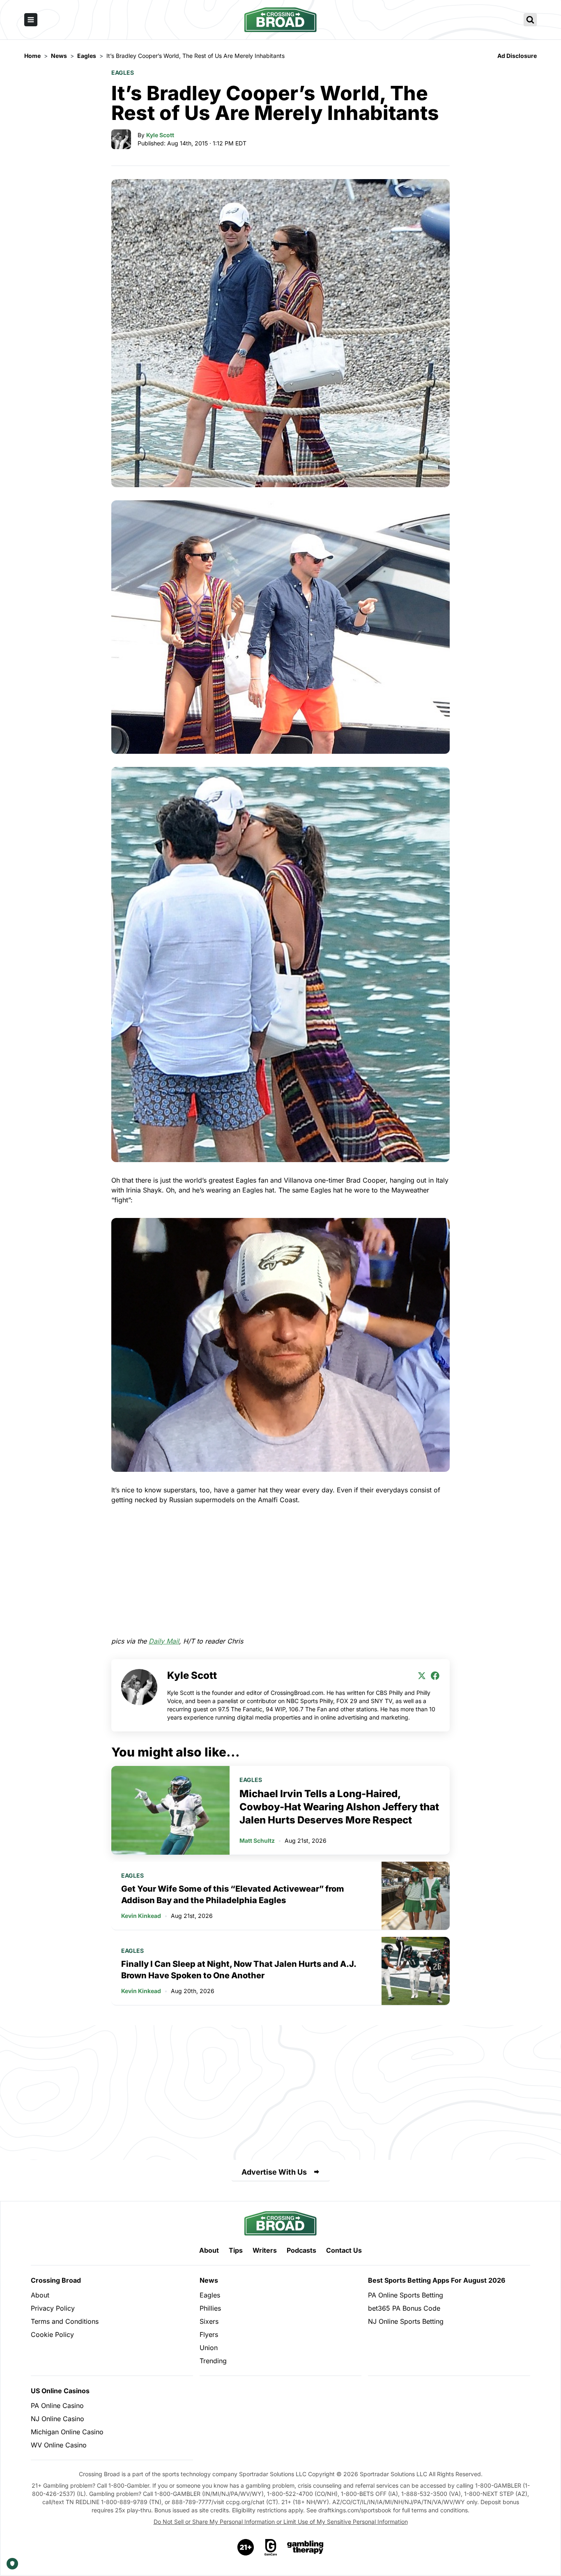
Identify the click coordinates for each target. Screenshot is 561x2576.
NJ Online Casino (57, 2419)
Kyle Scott (160, 135)
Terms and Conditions (65, 2321)
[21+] (246, 2547)
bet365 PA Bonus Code (404, 2308)
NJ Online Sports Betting (406, 2321)
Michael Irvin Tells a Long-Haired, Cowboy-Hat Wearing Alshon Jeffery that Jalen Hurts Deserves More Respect (339, 1807)
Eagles (123, 73)
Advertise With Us (274, 2172)
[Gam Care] (271, 2547)
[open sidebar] (31, 20)
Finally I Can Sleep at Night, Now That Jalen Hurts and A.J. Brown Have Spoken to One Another (239, 1970)
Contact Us (344, 2250)
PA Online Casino (57, 2406)
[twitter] (422, 1676)
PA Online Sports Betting (406, 2295)
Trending (213, 2361)
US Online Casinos (60, 2391)
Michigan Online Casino (67, 2432)
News (209, 2280)
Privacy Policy (53, 2308)
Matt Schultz (257, 1840)
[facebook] (435, 1676)
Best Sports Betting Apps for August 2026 (437, 2280)
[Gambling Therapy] (305, 2547)
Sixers (209, 2321)
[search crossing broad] (530, 20)
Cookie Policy (52, 2334)
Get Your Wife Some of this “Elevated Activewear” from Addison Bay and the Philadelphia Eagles (233, 1895)
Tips (236, 2250)
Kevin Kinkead (141, 1916)
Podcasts (301, 2250)
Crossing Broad (56, 2280)
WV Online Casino (59, 2445)
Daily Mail (164, 1641)
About (209, 2250)
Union (209, 2348)
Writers (265, 2250)
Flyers (209, 2334)
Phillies (210, 2308)
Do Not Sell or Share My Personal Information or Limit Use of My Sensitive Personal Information (281, 2522)
